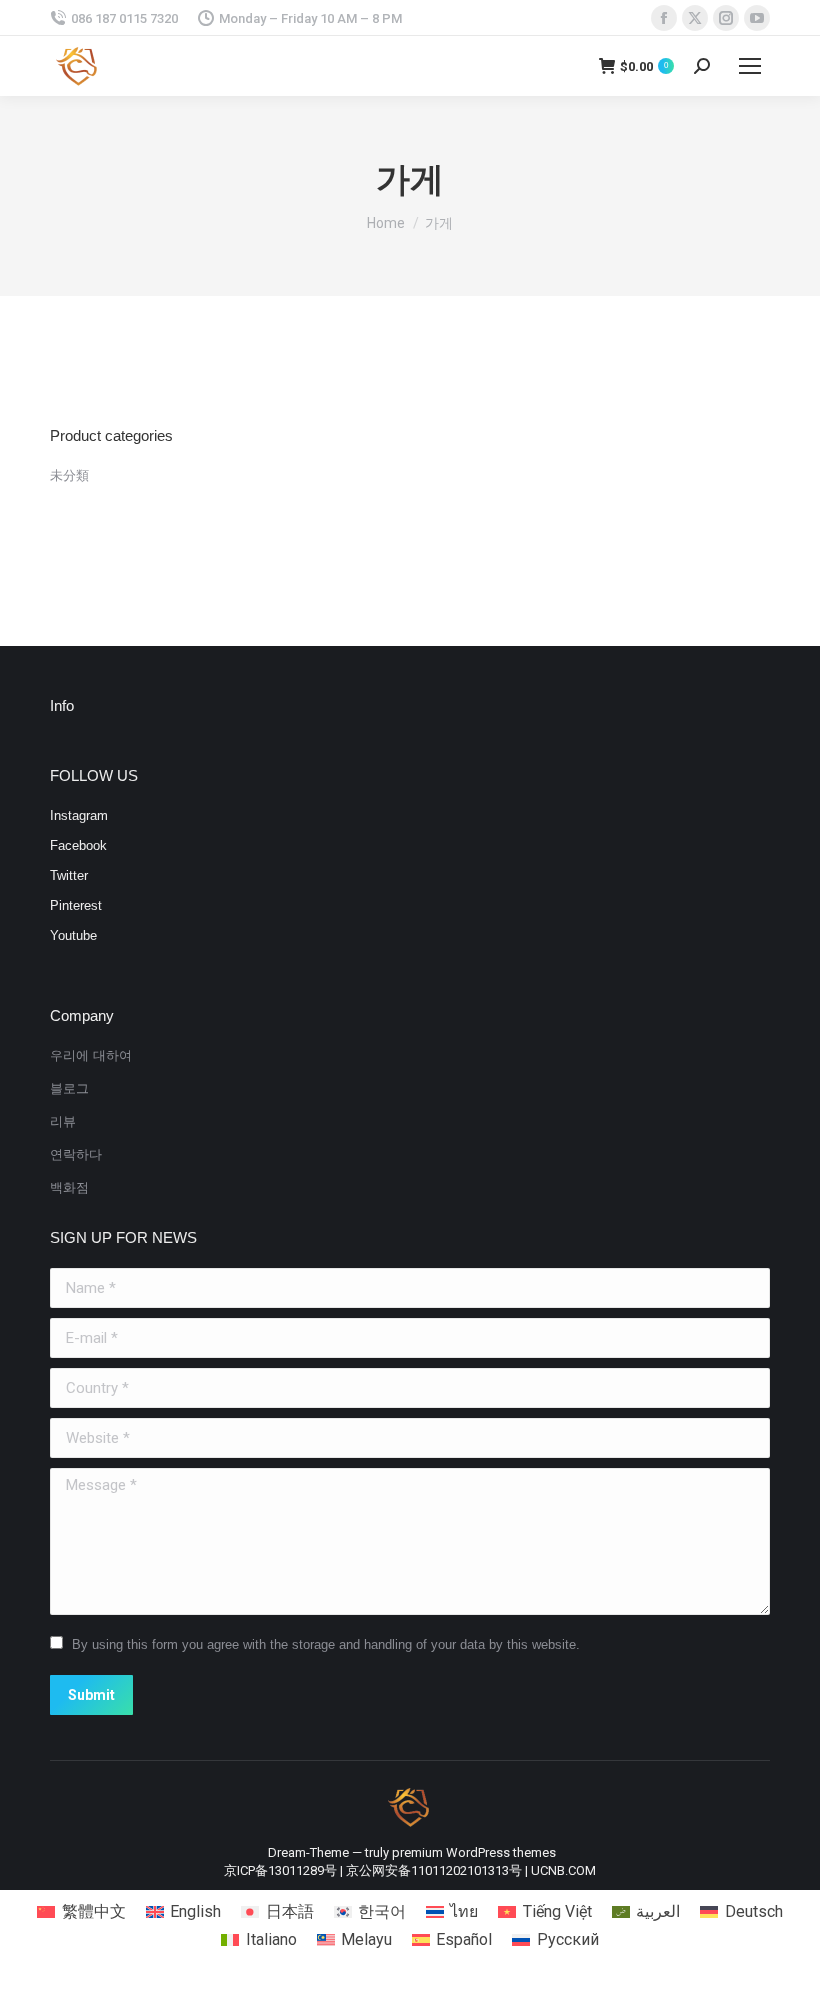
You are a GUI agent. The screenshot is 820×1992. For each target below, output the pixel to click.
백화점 (69, 1187)
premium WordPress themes (474, 1852)
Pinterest (76, 905)
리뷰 (63, 1121)
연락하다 (76, 1154)
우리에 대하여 (91, 1055)
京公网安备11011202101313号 (434, 1870)
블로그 (69, 1088)
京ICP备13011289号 (280, 1870)
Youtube (73, 935)
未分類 (69, 475)
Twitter (69, 875)
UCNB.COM (563, 1870)
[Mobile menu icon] (750, 66)
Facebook (78, 845)
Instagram (79, 815)
